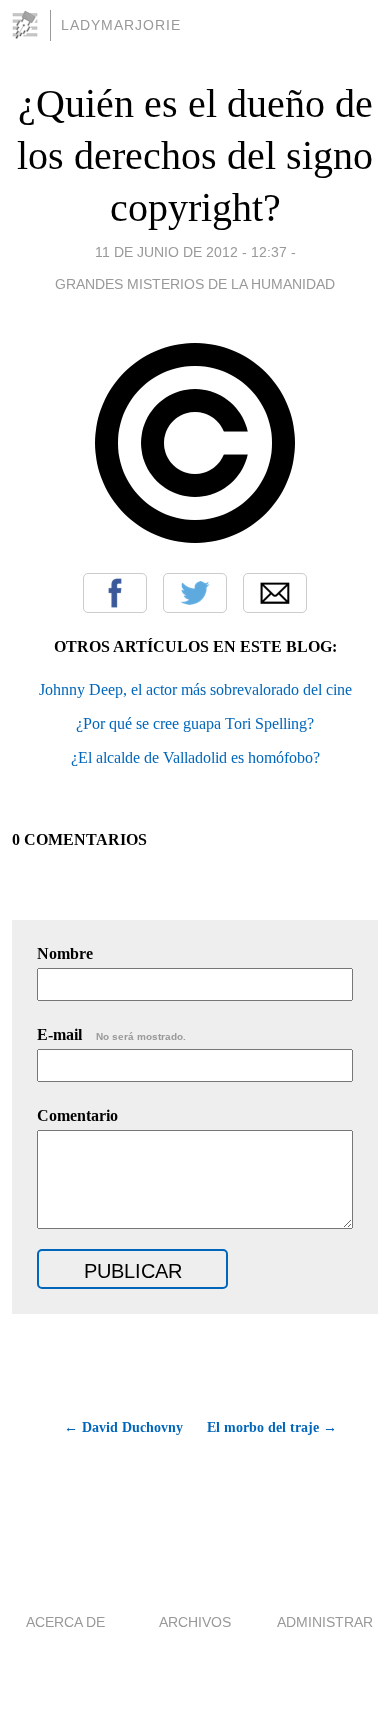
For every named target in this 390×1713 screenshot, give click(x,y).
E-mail (111, 1034)
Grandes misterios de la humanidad (195, 284)
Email (275, 593)
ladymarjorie (121, 25)
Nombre (65, 953)
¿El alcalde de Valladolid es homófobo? (195, 757)
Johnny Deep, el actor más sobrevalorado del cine (195, 689)
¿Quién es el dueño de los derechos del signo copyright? (195, 155)
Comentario (77, 1115)
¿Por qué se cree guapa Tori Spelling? (195, 723)
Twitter (195, 593)
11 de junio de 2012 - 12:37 (191, 252)
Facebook (115, 593)
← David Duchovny (123, 1427)
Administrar (325, 1622)
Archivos (195, 1622)
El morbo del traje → (272, 1427)
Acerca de (65, 1622)
